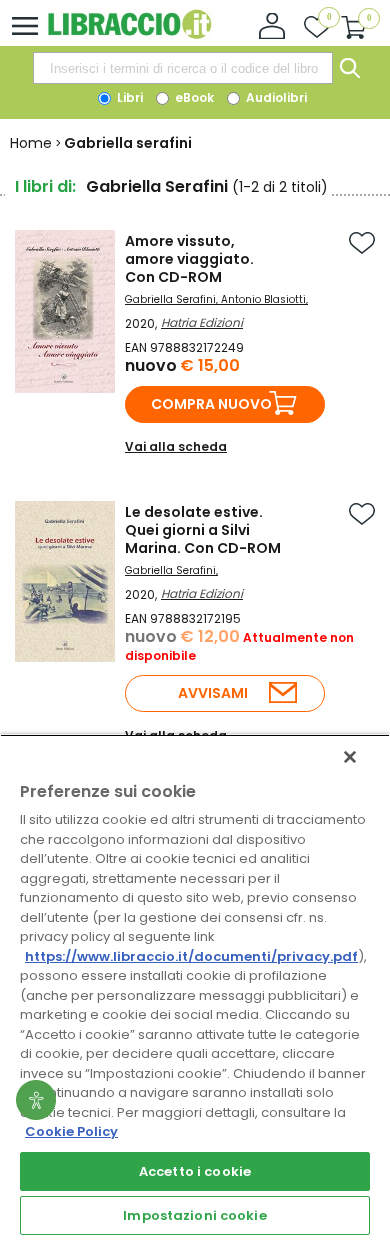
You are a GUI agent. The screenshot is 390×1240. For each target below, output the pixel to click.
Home (31, 143)
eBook (193, 97)
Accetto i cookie (195, 1171)
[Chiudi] (350, 757)
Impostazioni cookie (194, 1215)
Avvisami (213, 693)
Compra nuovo (211, 404)
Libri (128, 97)
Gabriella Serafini (170, 299)
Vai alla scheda (176, 446)
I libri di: (45, 186)
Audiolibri (275, 97)
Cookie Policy (71, 1131)
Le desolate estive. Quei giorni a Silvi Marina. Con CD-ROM (203, 530)
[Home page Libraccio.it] (129, 34)
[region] (195, 987)
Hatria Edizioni (202, 322)
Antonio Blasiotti (263, 299)
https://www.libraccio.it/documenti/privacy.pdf (191, 956)
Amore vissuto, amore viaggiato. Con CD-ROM (189, 259)
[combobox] (183, 68)
